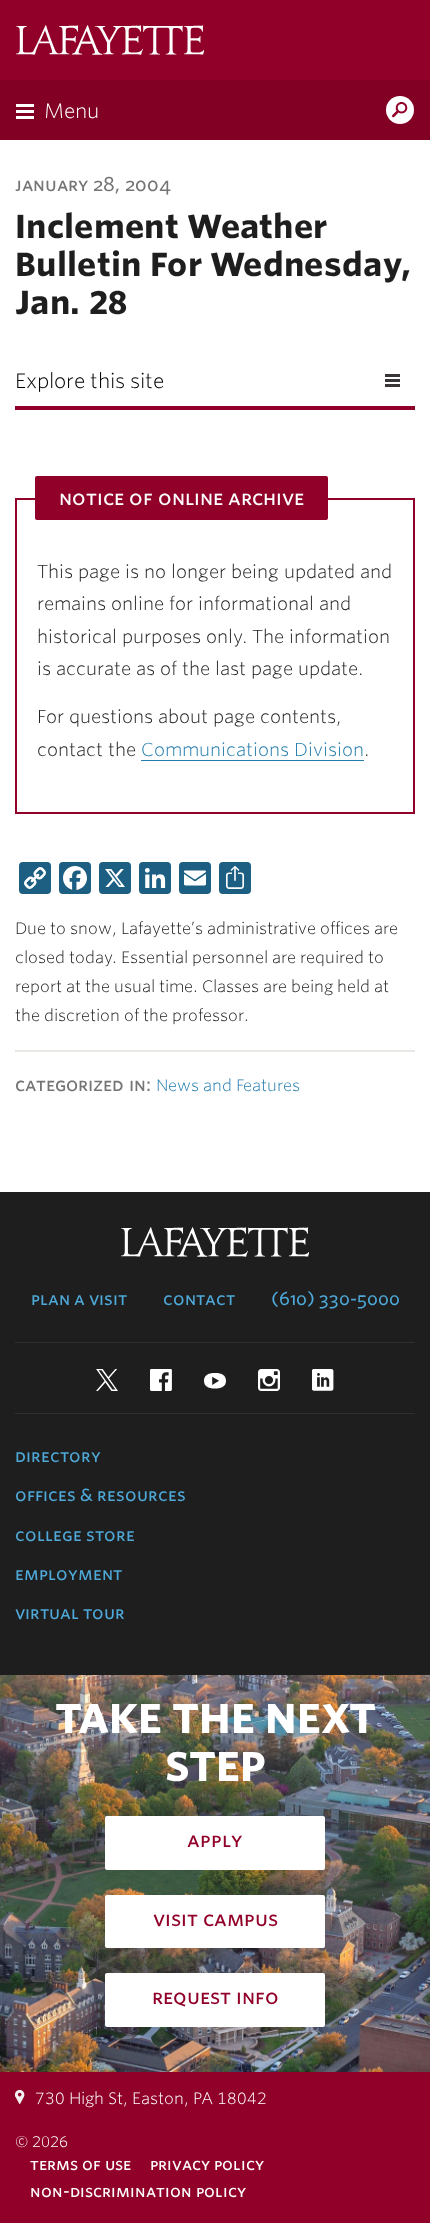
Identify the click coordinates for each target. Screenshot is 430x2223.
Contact (199, 1299)
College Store (75, 1535)
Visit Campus (215, 1919)
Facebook (161, 1380)
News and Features (228, 1085)
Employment (68, 1574)
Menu (71, 111)
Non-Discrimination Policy (138, 2191)
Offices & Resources (100, 1495)
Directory (58, 1456)
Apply (215, 1840)
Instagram (269, 1380)
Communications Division (252, 749)
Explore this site (89, 381)
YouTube (215, 1380)
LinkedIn (323, 1380)
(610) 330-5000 (335, 1299)
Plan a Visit (79, 1299)
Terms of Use (80, 2164)
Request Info (215, 1997)
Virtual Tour (70, 1613)
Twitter (107, 1380)
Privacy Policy (207, 2164)
